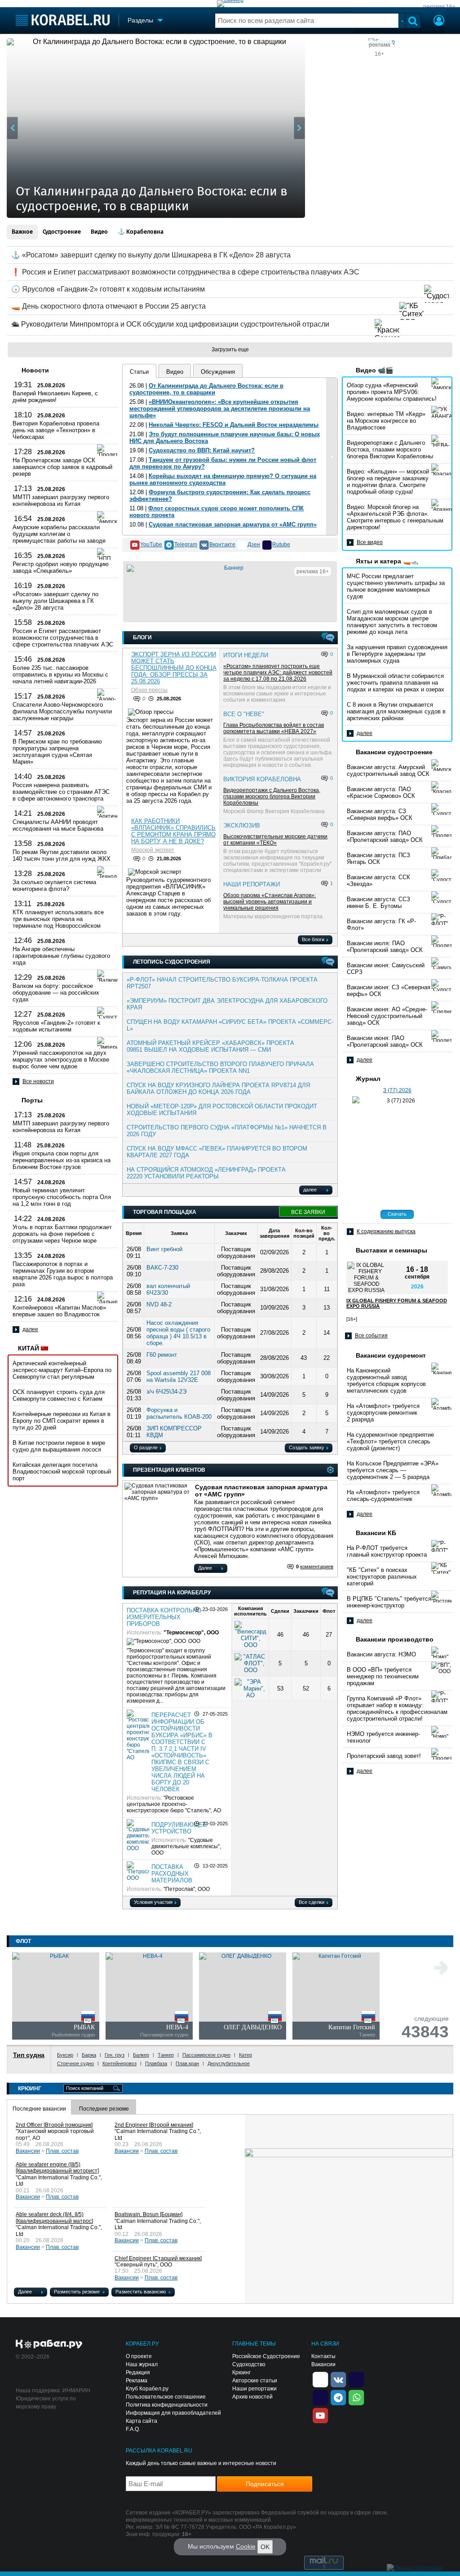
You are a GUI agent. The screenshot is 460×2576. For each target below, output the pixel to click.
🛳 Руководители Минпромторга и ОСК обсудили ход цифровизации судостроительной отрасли (170, 324)
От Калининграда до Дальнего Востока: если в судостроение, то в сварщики (206, 389)
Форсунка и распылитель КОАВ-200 (179, 1413)
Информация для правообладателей (173, 2413)
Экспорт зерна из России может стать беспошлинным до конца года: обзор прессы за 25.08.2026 (174, 668)
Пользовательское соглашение (166, 2397)
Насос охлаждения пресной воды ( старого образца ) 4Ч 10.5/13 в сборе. (178, 1333)
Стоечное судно (75, 2063)
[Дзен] (320, 2379)
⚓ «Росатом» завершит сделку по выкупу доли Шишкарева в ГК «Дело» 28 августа (151, 255)
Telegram (186, 544)
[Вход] (439, 22)
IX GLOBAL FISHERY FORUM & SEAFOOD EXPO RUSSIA (397, 1303)
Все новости (38, 1081)
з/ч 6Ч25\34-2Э (166, 1392)
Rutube (281, 544)
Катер (245, 2055)
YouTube (151, 544)
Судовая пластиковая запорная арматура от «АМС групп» (233, 524)
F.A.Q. (133, 2429)
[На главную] (63, 20)
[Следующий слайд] (299, 128)
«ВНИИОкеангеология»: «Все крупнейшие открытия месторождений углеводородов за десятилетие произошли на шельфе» (220, 409)
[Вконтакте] (338, 2379)
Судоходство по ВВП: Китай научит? (202, 450)
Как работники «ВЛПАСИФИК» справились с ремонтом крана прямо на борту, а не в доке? (173, 831)
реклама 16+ (439, 7)
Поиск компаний (85, 2088)
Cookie (246, 2546)
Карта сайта (142, 2421)
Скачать (397, 1214)
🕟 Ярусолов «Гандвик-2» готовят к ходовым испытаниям (108, 289)
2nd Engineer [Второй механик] (154, 2125)
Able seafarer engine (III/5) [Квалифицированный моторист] (57, 2168)
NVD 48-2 (159, 1304)
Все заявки (308, 1212)
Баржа (89, 2055)
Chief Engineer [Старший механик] (158, 2258)
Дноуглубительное (229, 2063)
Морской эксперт (153, 850)
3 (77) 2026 (397, 1090)
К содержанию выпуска (386, 1231)
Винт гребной (164, 1249)
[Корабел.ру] (49, 2345)
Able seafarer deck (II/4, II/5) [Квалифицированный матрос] (54, 2218)
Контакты (323, 2356)
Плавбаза (156, 2063)
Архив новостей (252, 2397)
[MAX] (320, 2397)
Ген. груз (115, 2055)
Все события (371, 1336)
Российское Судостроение (266, 2356)
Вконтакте (222, 544)
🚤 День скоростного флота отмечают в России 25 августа (108, 306)
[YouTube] (320, 2415)
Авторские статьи (255, 2381)
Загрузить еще (230, 350)
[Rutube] (356, 2379)
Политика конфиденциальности (167, 2405)
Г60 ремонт (162, 1355)
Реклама (137, 2381)
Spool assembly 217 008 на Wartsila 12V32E (179, 1377)
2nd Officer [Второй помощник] (54, 2125)
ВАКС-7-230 (162, 1268)
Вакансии (28, 2151)
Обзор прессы (149, 690)
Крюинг (241, 2372)
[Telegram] (338, 2397)
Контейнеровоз (119, 2063)
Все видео (370, 542)
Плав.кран (187, 2063)
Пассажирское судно (206, 2055)
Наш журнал (142, 2364)
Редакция (138, 2372)
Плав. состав (62, 2151)
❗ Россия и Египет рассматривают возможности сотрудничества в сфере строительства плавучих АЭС (185, 272)
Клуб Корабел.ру (147, 2389)
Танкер (166, 2055)
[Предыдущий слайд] (12, 128)
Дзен (254, 544)
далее (30, 1329)
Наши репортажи (254, 2389)
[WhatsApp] (356, 2397)
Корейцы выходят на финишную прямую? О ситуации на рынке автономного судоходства (223, 479)
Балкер (141, 2055)
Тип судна (29, 2055)
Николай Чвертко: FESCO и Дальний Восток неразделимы (234, 425)
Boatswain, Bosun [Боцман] (148, 2215)
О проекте (139, 2356)
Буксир (65, 2055)
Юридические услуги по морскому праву (46, 2403)
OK (265, 2547)
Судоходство (249, 2364)
